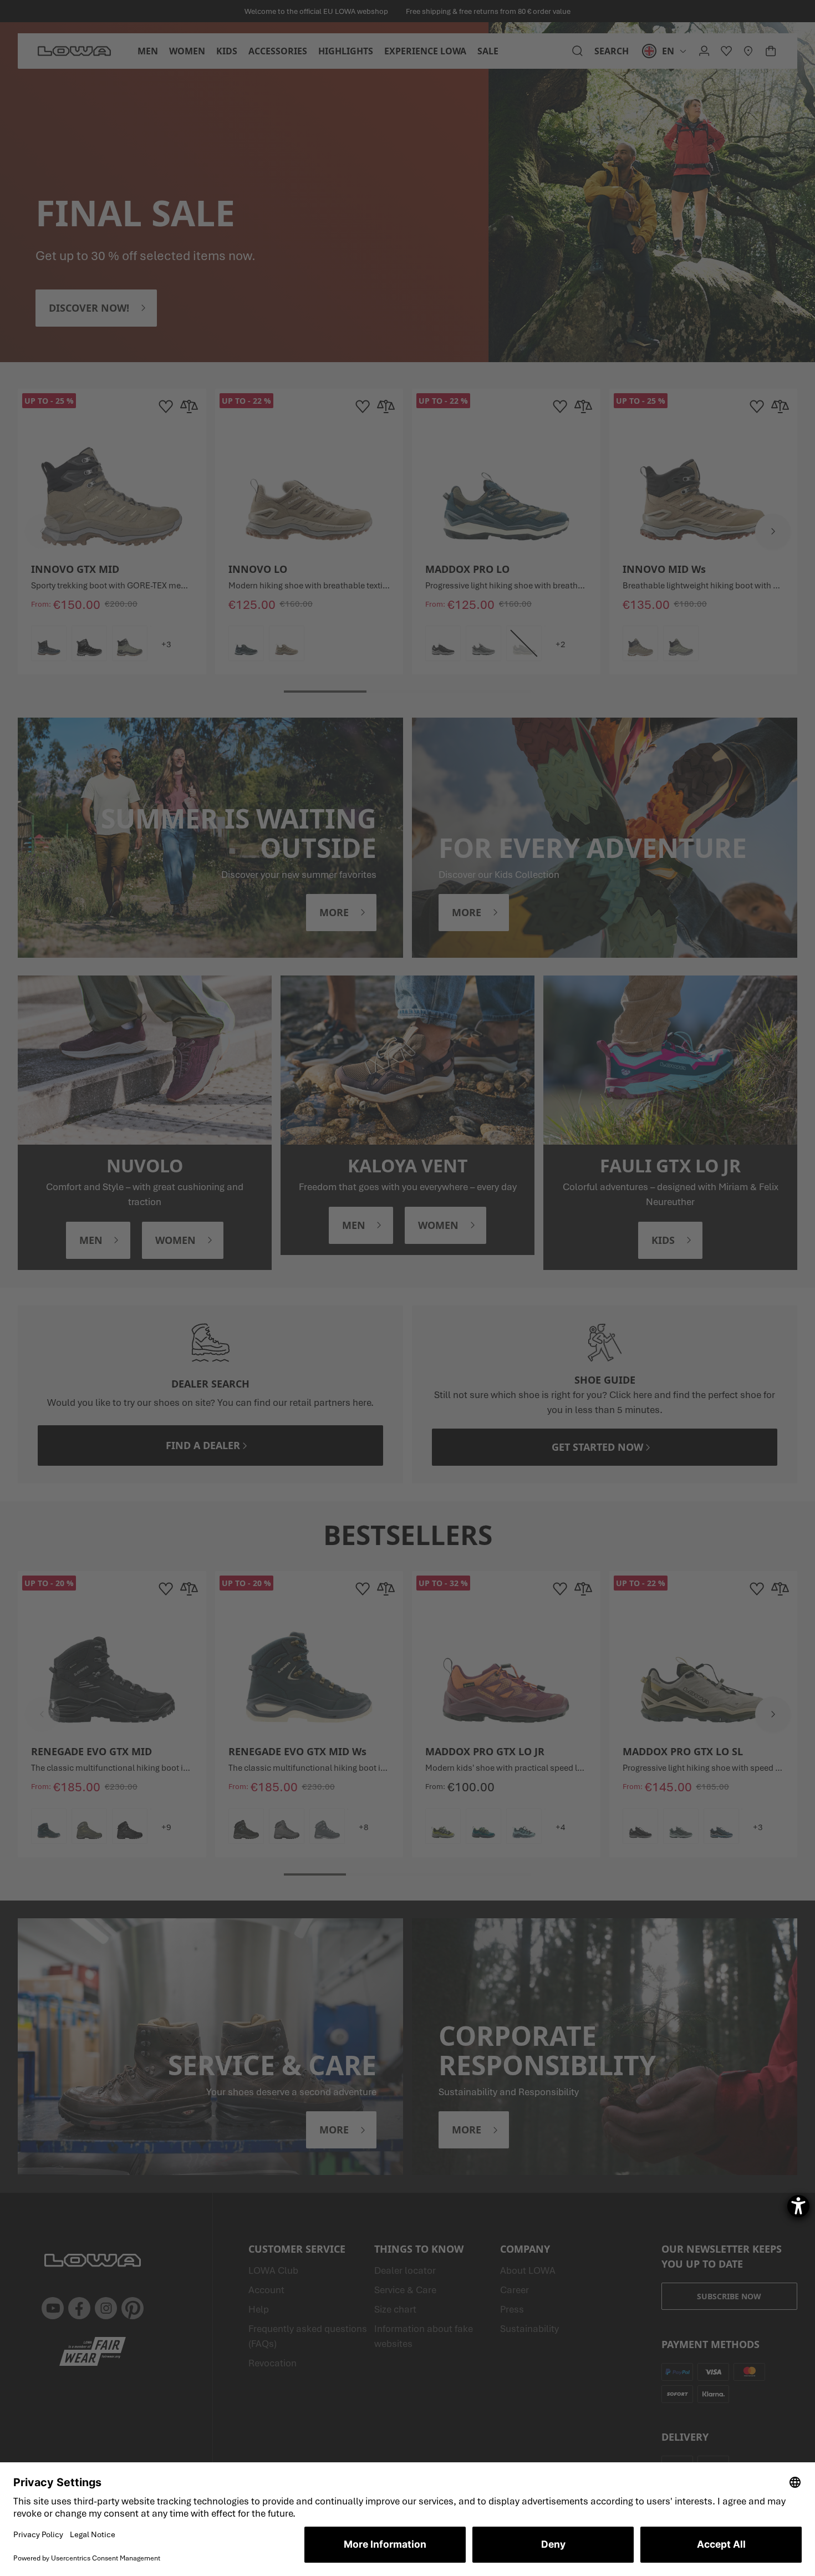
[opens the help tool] (798, 2206)
